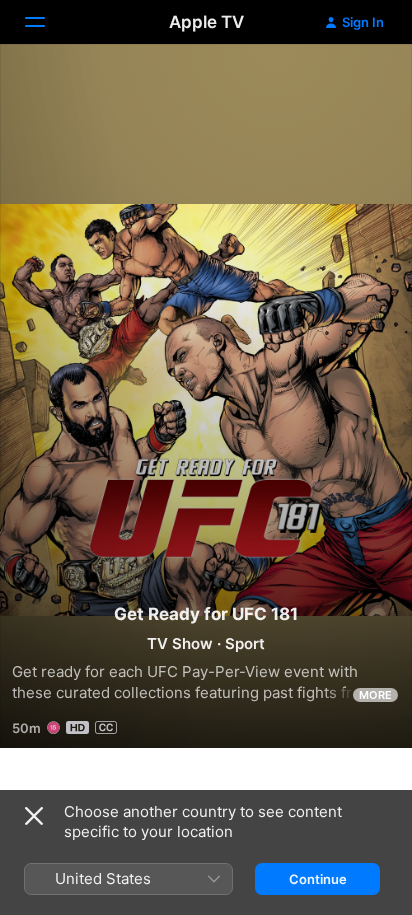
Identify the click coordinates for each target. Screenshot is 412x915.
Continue (318, 879)
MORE (375, 695)
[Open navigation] (47, 22)
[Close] (34, 816)
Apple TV (206, 22)
